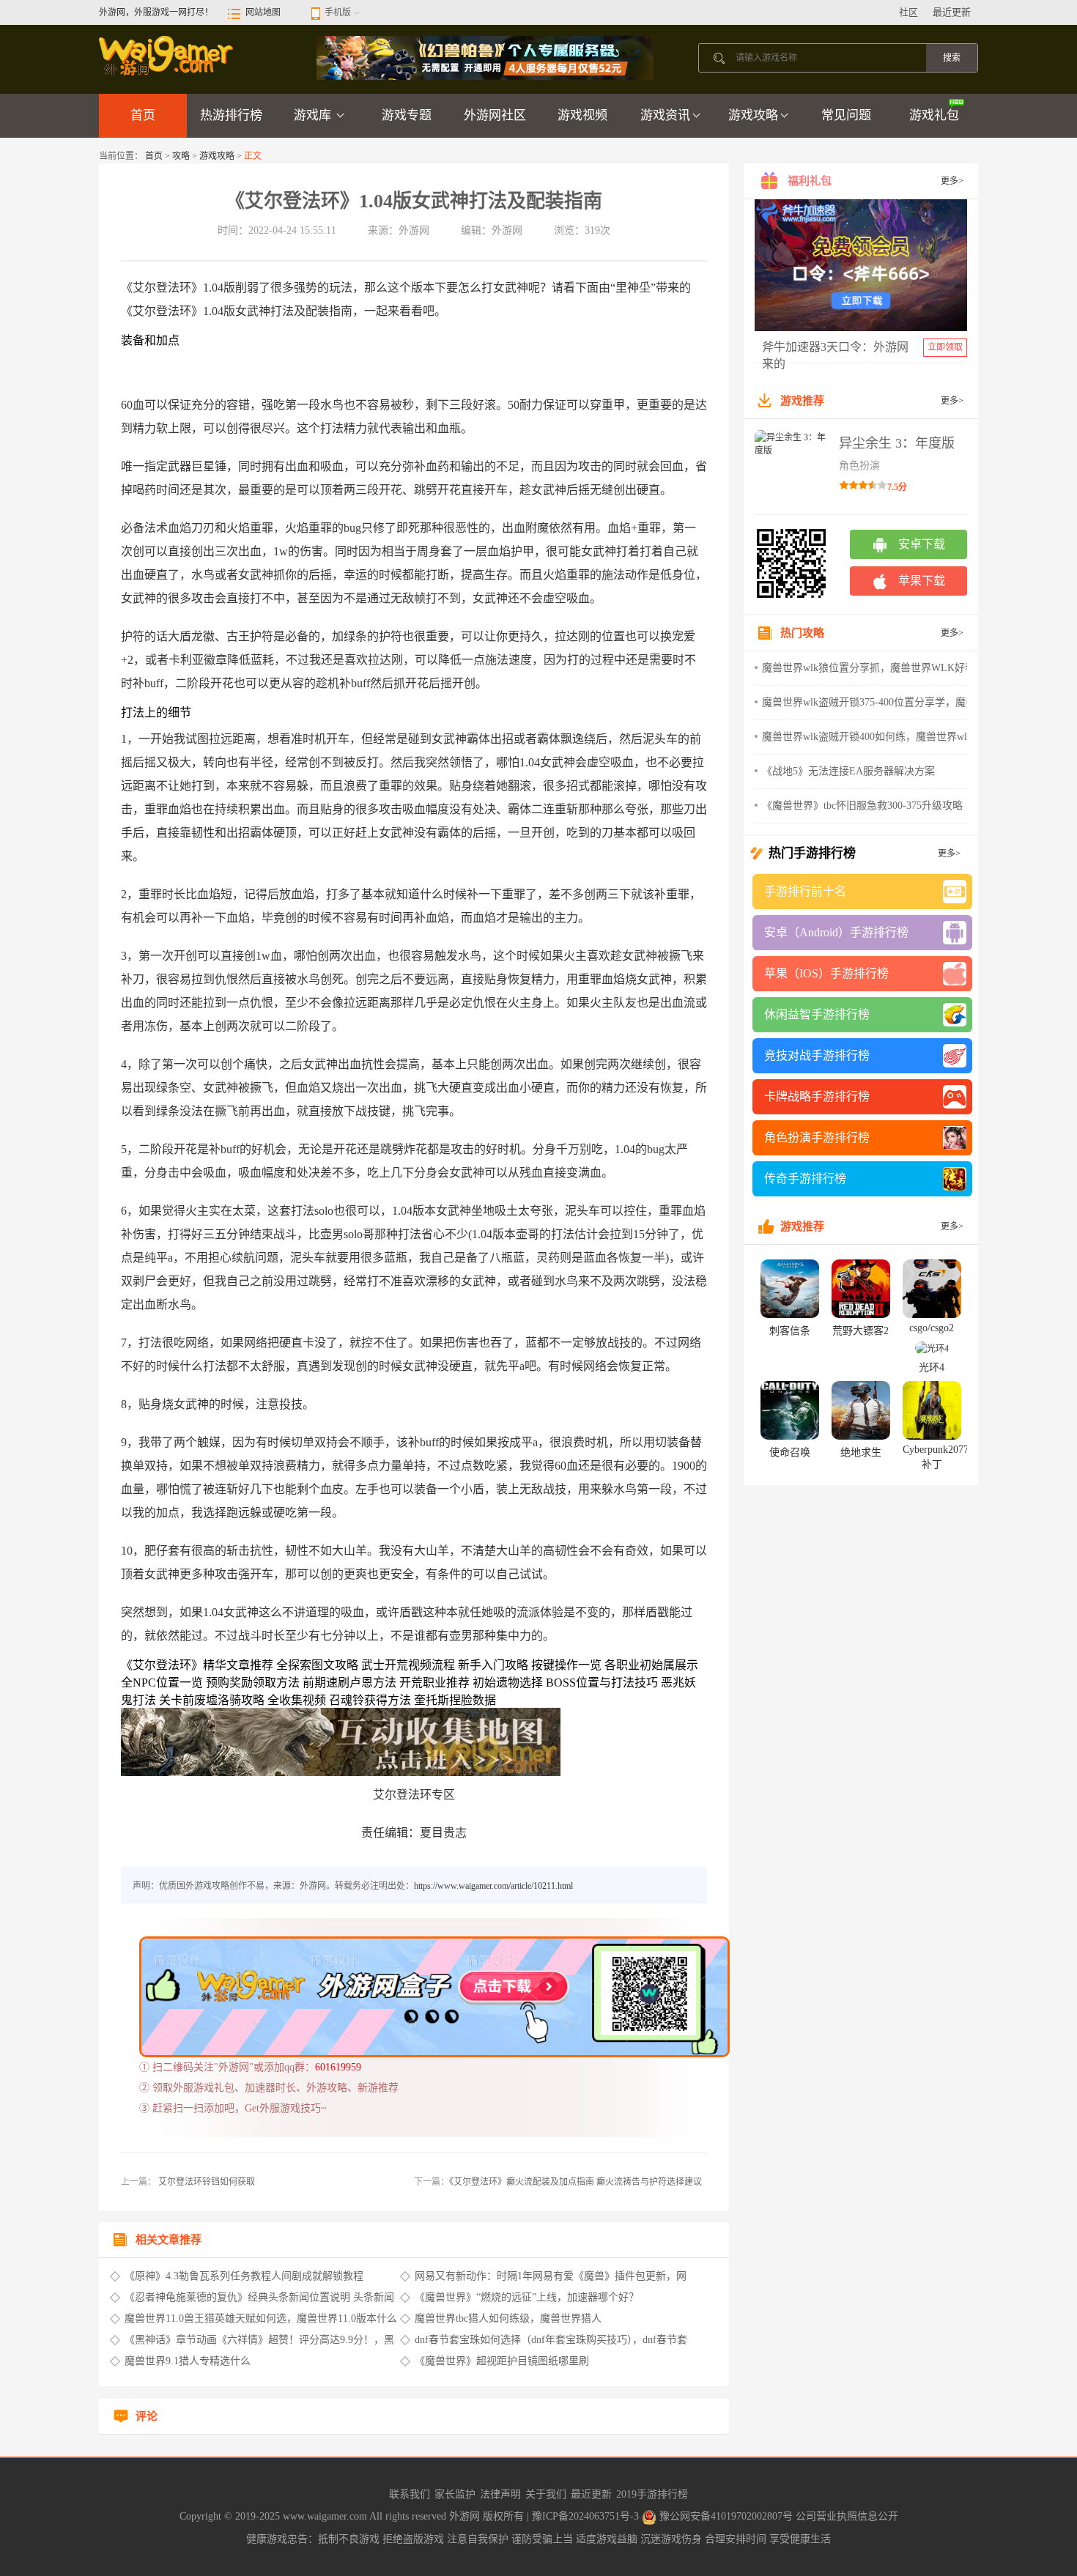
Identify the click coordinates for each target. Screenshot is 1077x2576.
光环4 (932, 1367)
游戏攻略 (753, 115)
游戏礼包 (934, 115)
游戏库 (314, 115)
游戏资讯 (665, 115)
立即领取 (945, 347)
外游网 (466, 2516)
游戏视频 (582, 115)
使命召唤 (790, 1452)
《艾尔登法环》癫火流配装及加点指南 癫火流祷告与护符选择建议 (575, 2182)
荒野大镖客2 (861, 1331)
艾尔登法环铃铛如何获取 (206, 2182)
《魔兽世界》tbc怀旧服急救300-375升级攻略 (862, 806)
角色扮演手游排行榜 (817, 1137)
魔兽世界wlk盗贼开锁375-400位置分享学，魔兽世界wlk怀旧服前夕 (913, 702)
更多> (952, 181)
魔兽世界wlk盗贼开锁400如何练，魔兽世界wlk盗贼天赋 (888, 737)
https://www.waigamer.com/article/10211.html (493, 1886)
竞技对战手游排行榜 (817, 1055)
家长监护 (455, 2494)
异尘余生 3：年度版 (897, 443)
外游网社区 (495, 115)
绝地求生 (861, 1452)
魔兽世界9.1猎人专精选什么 (188, 2361)
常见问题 (846, 115)
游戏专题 (407, 115)
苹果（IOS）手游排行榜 (826, 973)
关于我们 (546, 2494)
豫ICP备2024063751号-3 (587, 2516)
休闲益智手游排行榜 (817, 1014)
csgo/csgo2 (932, 1328)
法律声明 (500, 2494)
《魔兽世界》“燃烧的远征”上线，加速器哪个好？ (527, 2297)
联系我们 (410, 2494)
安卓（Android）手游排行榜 (836, 932)
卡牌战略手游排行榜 (817, 1096)
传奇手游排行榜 (805, 1178)
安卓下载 (922, 544)
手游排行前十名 (805, 891)
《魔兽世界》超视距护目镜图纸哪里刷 (502, 2361)
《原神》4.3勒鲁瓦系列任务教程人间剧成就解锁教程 (244, 2276)
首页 (143, 115)
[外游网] (167, 55)
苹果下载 (922, 581)
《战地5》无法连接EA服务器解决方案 (848, 771)
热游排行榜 (231, 115)
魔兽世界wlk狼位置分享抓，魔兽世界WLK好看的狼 (879, 668)
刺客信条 (790, 1331)
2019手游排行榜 (652, 2494)
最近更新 (952, 12)
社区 (908, 12)
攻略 (181, 156)
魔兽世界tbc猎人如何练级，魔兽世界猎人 (508, 2318)
